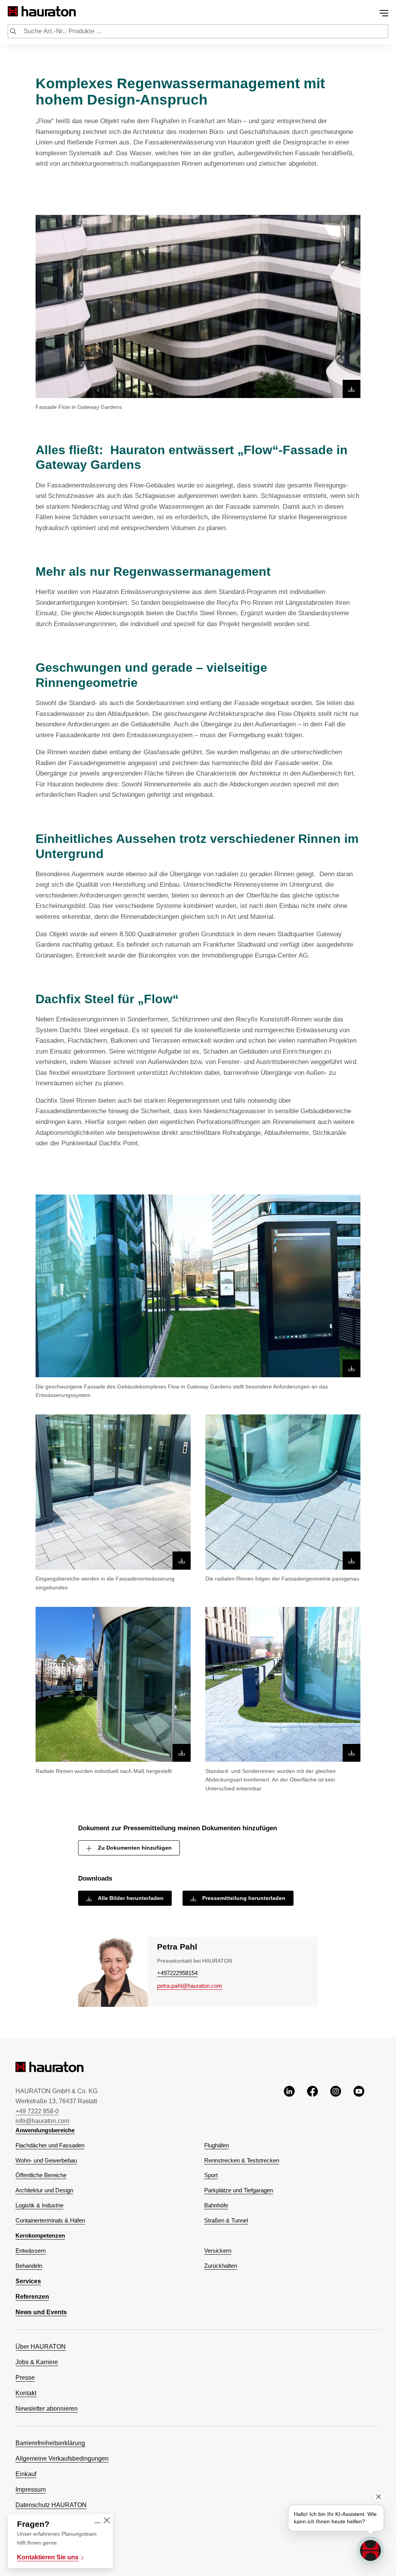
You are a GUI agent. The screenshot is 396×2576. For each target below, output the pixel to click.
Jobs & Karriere (37, 2362)
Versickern (218, 2251)
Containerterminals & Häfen (50, 2220)
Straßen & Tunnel (226, 2220)
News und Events (41, 2312)
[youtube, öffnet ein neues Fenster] (359, 2106)
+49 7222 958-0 (37, 2111)
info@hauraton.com (42, 2121)
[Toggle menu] (384, 13)
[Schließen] (107, 2521)
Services (28, 2281)
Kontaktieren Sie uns (48, 2557)
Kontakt (26, 2393)
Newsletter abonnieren (47, 2409)
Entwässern (31, 2251)
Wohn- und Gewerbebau (46, 2160)
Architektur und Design (44, 2190)
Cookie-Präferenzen (43, 2536)
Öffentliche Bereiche (41, 2175)
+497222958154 (177, 1973)
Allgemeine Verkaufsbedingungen (62, 2458)
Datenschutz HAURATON (51, 2505)
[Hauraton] (13, 11)
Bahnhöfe (216, 2205)
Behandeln (29, 2266)
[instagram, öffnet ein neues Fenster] (336, 2106)
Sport (211, 2175)
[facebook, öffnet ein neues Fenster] (312, 2106)
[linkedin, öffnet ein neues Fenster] (289, 2106)
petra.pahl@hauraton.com (190, 1986)
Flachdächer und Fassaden (50, 2145)
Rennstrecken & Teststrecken (242, 2160)
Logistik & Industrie (39, 2205)
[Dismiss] (379, 2497)
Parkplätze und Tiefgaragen (239, 2190)
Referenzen (32, 2297)
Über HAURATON (41, 2347)
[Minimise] (97, 2521)
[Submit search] (13, 32)
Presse (25, 2378)
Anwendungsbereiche (45, 2130)
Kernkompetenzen (40, 2235)
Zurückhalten (221, 2266)
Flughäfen (217, 2145)
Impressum (31, 2489)
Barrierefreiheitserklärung (50, 2443)
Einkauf (26, 2474)
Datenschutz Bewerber (47, 2520)
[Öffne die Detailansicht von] (198, 306)
